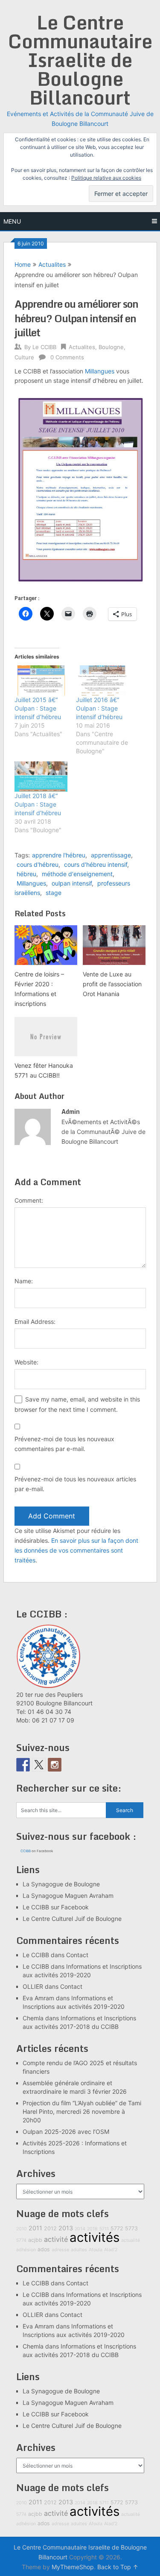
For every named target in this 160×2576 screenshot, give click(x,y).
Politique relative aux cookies (106, 178)
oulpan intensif (72, 883)
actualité (131, 2240)
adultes (79, 2250)
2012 (50, 2228)
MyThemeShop (73, 2567)
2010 (22, 2229)
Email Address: (35, 1322)
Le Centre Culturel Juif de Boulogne (72, 1919)
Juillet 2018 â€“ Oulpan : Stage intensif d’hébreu (38, 804)
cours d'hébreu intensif (96, 864)
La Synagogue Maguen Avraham (68, 1896)
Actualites (52, 264)
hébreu (26, 874)
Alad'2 (111, 2250)
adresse (60, 2250)
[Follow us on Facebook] (23, 1765)
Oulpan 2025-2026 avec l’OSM (66, 2132)
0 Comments (67, 357)
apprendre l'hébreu (59, 855)
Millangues (100, 371)
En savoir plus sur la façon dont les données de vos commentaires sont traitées (76, 1550)
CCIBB (26, 1851)
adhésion (26, 2250)
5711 (104, 2229)
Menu (12, 221)
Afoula (96, 2250)
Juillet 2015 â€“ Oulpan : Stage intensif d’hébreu (38, 708)
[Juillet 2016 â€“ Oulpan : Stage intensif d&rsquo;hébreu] (102, 680)
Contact (77, 1955)
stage (54, 893)
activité (56, 2239)
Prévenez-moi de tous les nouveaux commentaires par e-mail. (64, 1444)
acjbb (35, 2240)
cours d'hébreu (38, 864)
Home (23, 264)
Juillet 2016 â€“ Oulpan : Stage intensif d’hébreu (99, 708)
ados (44, 2249)
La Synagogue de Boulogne (61, 1884)
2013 (66, 2228)
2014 (80, 2229)
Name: (24, 1281)
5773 (131, 2228)
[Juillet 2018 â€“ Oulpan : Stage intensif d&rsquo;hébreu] (41, 777)
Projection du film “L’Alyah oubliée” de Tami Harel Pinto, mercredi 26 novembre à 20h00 (82, 2111)
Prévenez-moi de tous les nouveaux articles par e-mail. (75, 1484)
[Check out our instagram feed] (55, 1765)
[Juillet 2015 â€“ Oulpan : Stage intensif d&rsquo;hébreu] (41, 680)
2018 (92, 2229)
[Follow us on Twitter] (39, 1765)
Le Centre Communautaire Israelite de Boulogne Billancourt (80, 60)
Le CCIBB (44, 347)
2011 (35, 2228)
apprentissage (111, 855)
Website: (26, 1362)
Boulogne (111, 347)
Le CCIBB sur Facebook (56, 1907)
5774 (21, 2240)
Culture (24, 357)
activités (95, 2237)
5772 (117, 2228)
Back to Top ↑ (118, 2567)
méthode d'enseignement (77, 874)
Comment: (29, 1200)
